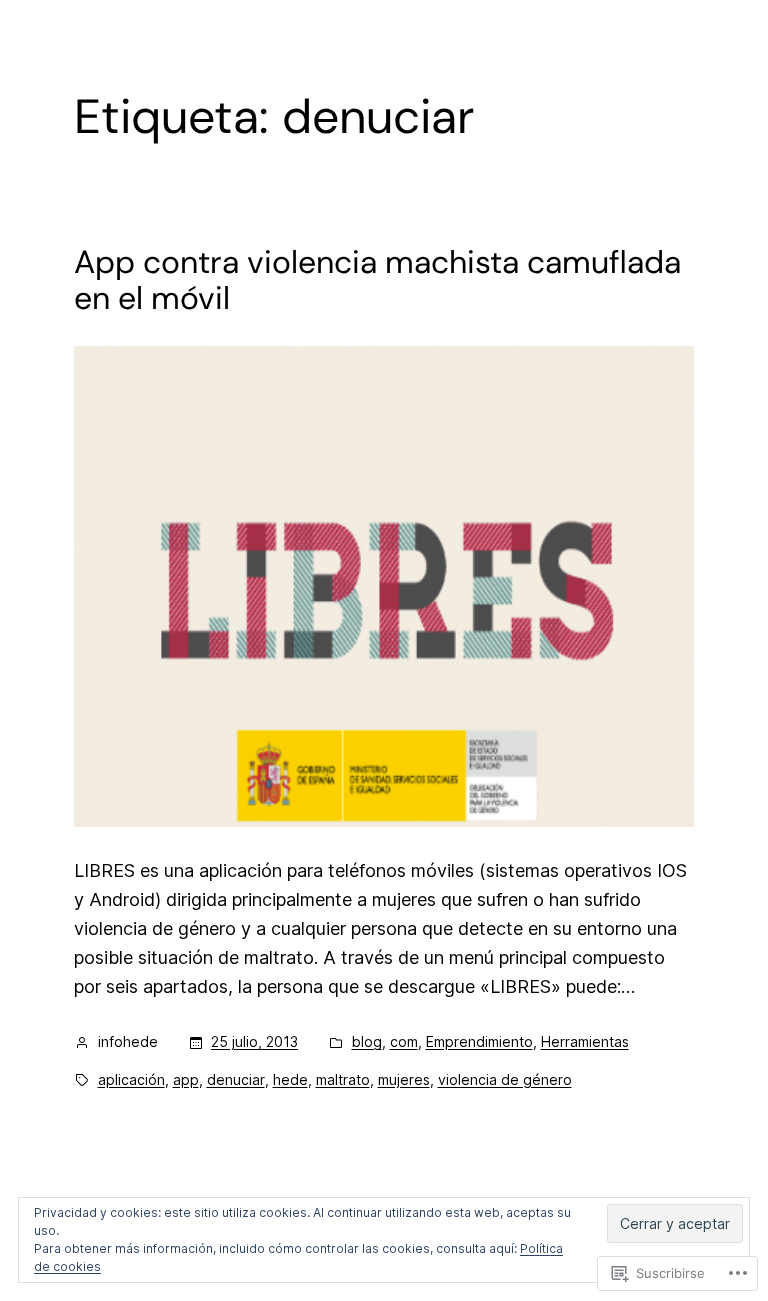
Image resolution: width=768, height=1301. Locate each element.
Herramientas (585, 1041)
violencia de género (505, 1079)
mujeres (404, 1079)
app (186, 1079)
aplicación (131, 1079)
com (404, 1041)
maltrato (343, 1079)
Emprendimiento (479, 1041)
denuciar (236, 1079)
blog (367, 1041)
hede (290, 1079)
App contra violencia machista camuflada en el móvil (377, 280)
